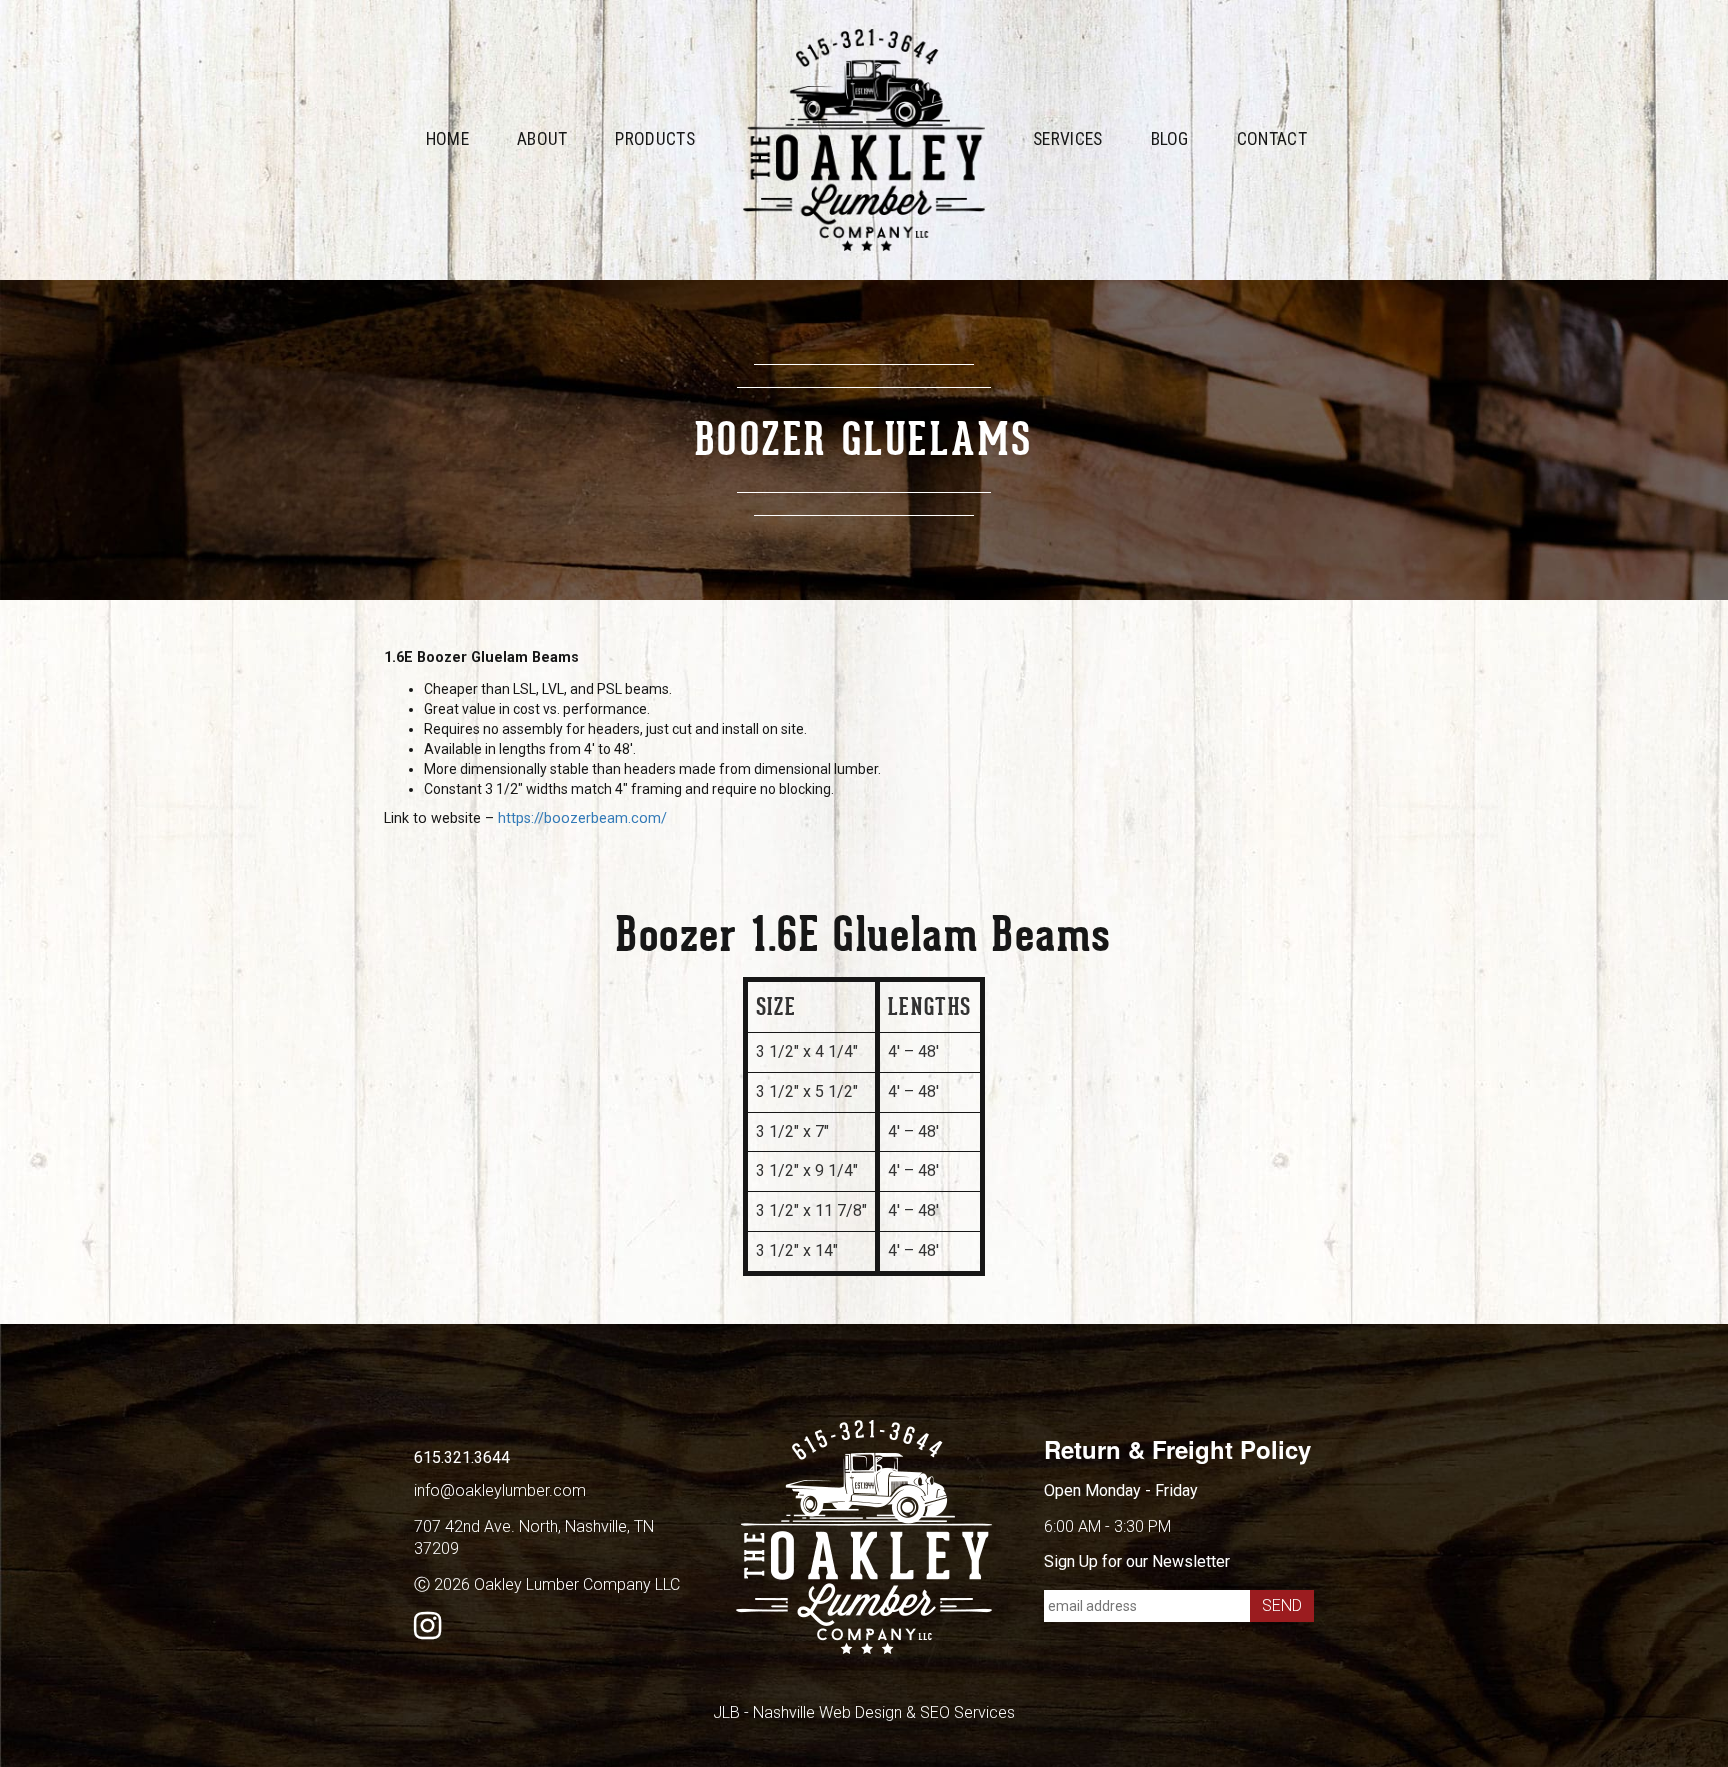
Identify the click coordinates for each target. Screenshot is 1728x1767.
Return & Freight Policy (1177, 1449)
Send (1282, 1605)
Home (447, 139)
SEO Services (967, 1712)
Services (1068, 139)
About (542, 139)
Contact (1272, 139)
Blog (1170, 139)
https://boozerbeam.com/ (582, 818)
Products (655, 139)
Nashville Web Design (827, 1712)
